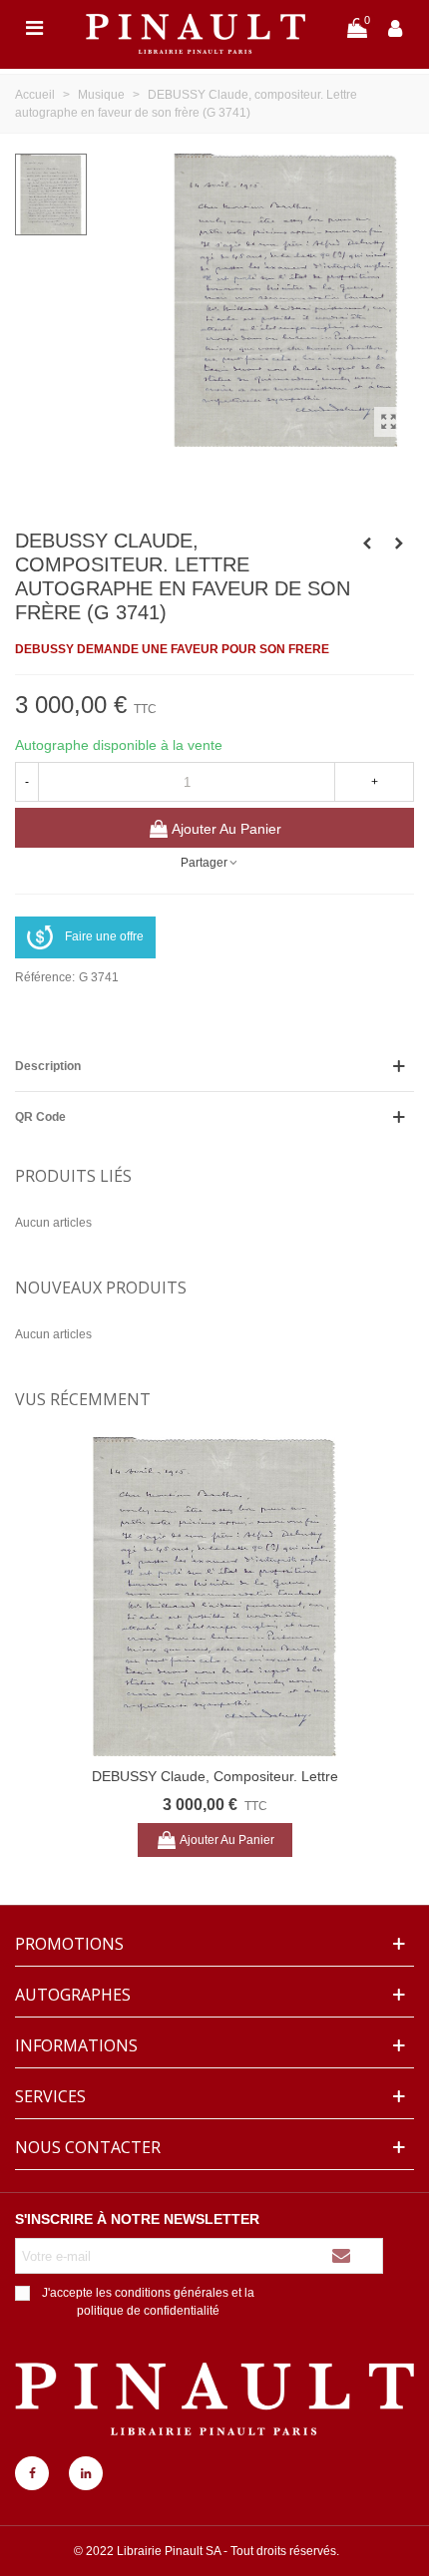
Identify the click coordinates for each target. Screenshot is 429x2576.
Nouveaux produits (101, 1288)
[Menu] (34, 27)
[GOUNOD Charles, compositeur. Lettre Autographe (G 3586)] (399, 544)
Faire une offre (104, 936)
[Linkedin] (86, 2473)
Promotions (69, 1944)
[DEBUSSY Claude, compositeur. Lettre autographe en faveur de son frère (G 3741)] (389, 422)
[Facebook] (32, 2473)
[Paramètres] (395, 27)
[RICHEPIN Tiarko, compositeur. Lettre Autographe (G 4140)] (367, 544)
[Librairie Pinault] (196, 27)
